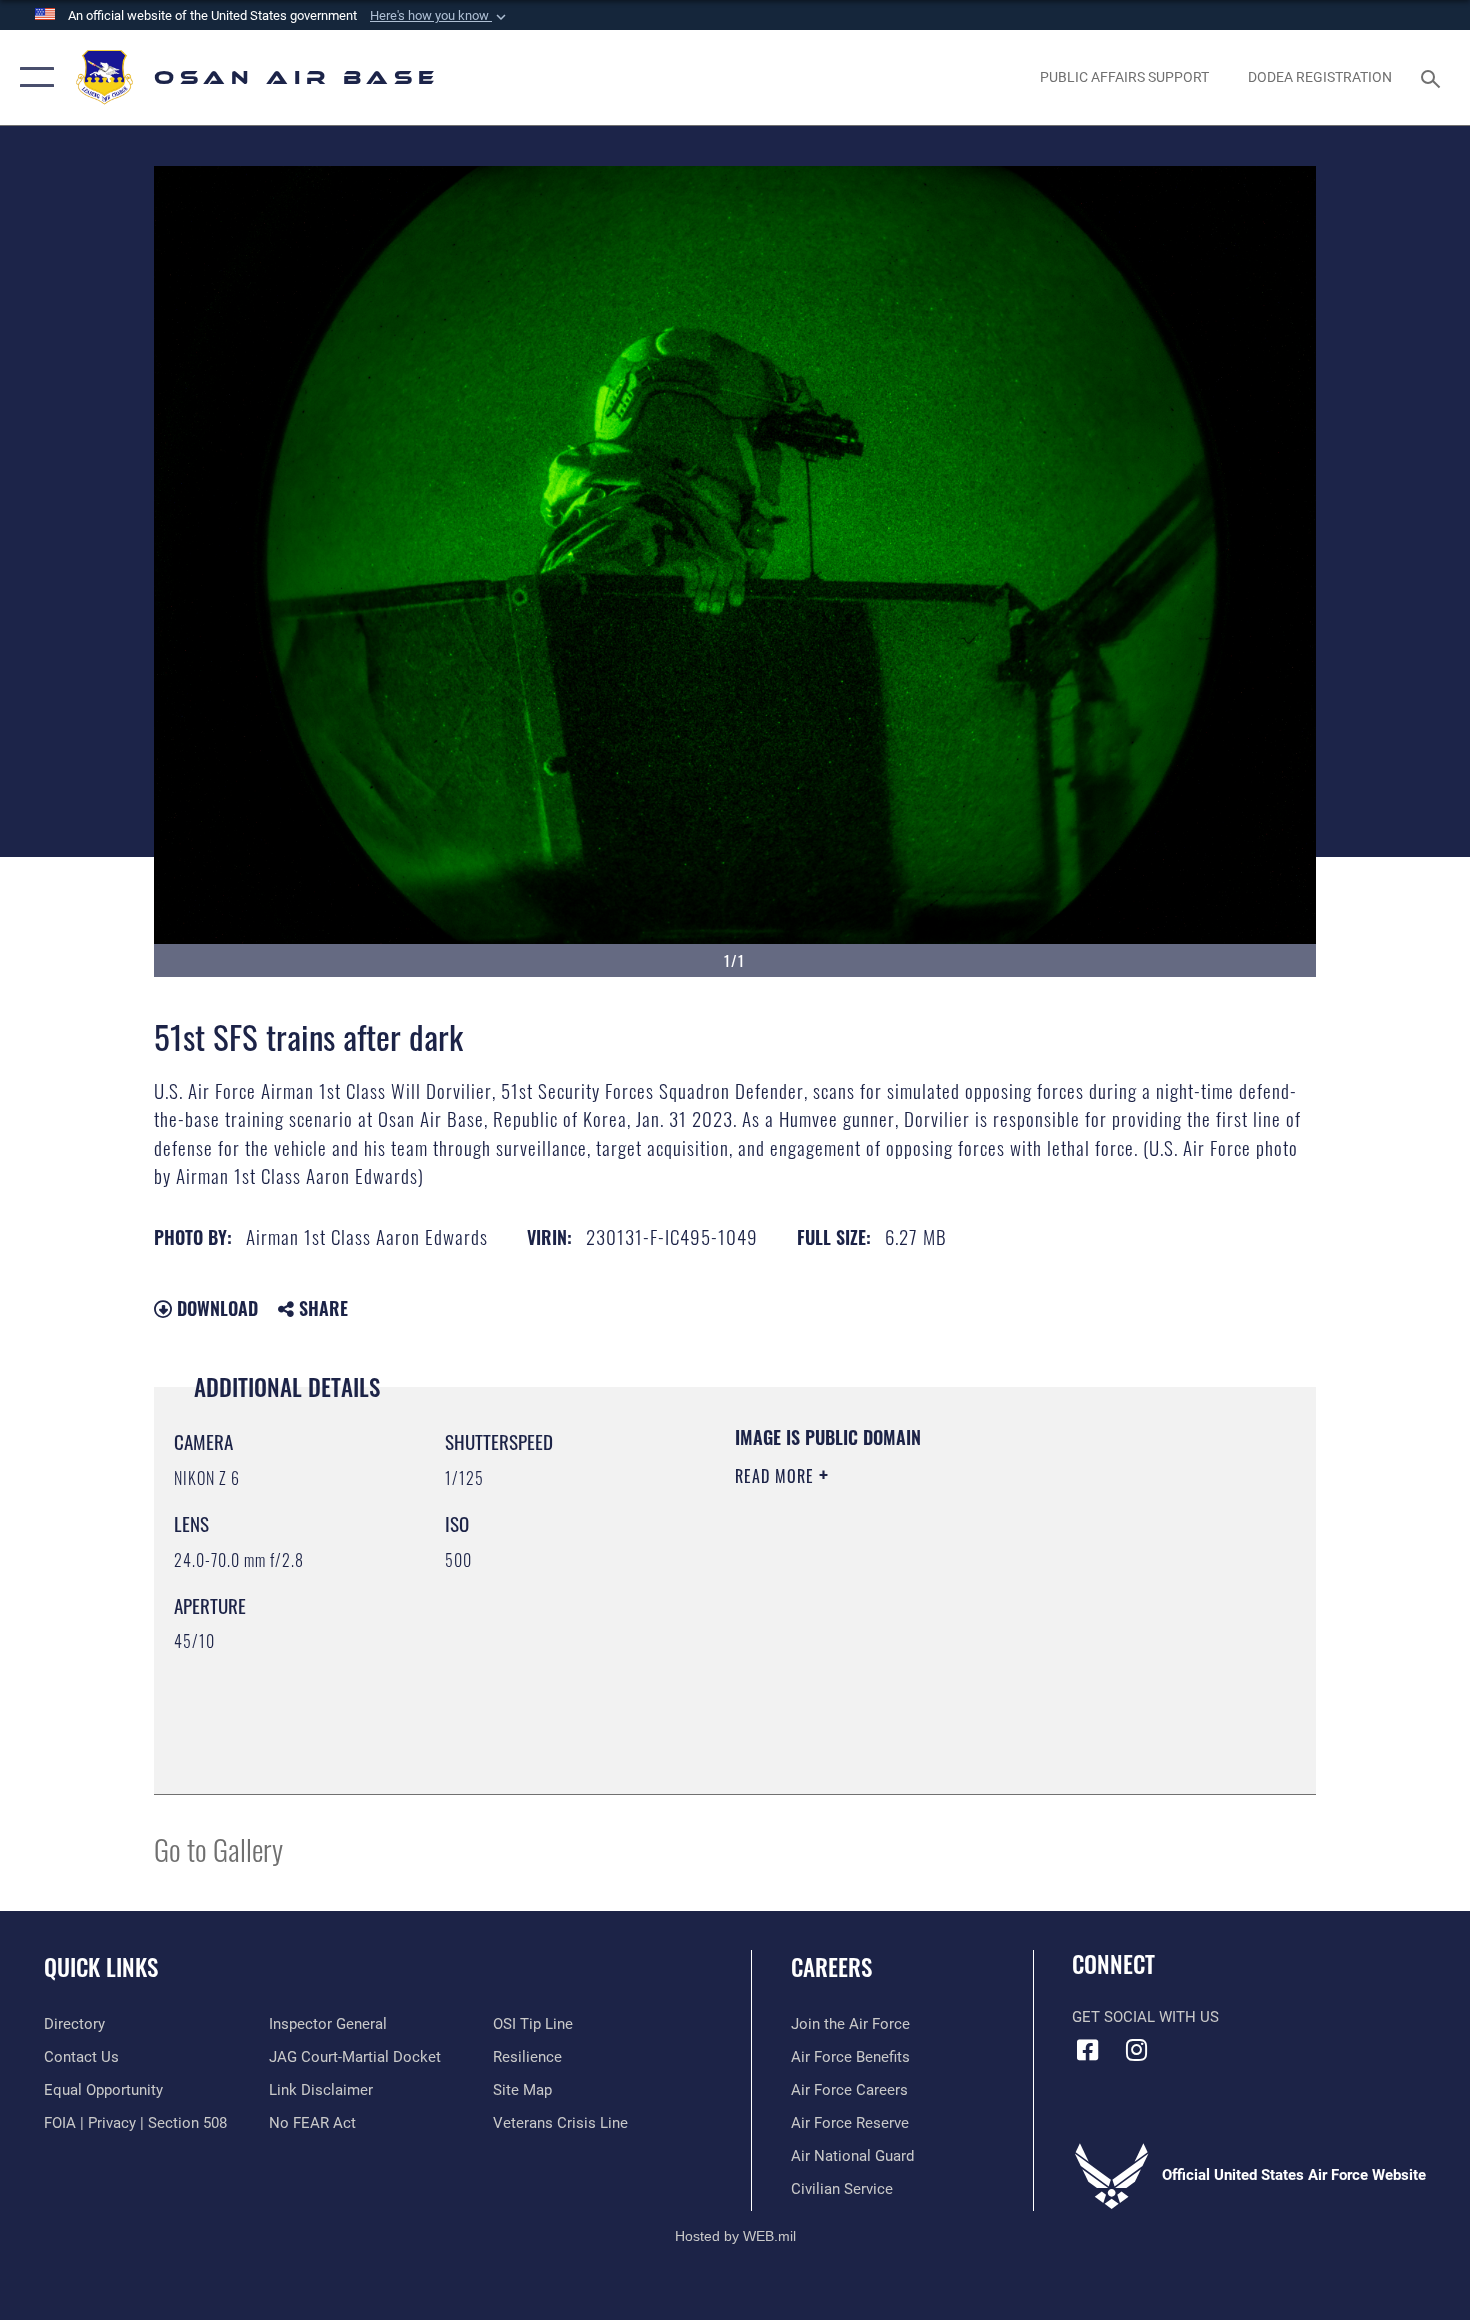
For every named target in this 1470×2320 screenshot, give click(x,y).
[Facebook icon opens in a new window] (1087, 2050)
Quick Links (101, 1967)
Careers (831, 1967)
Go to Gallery (218, 1848)
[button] (440, 16)
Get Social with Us (1145, 2017)
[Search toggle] (1433, 77)
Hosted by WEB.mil (735, 2236)
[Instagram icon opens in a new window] (1137, 2050)
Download (215, 1308)
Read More (777, 1476)
